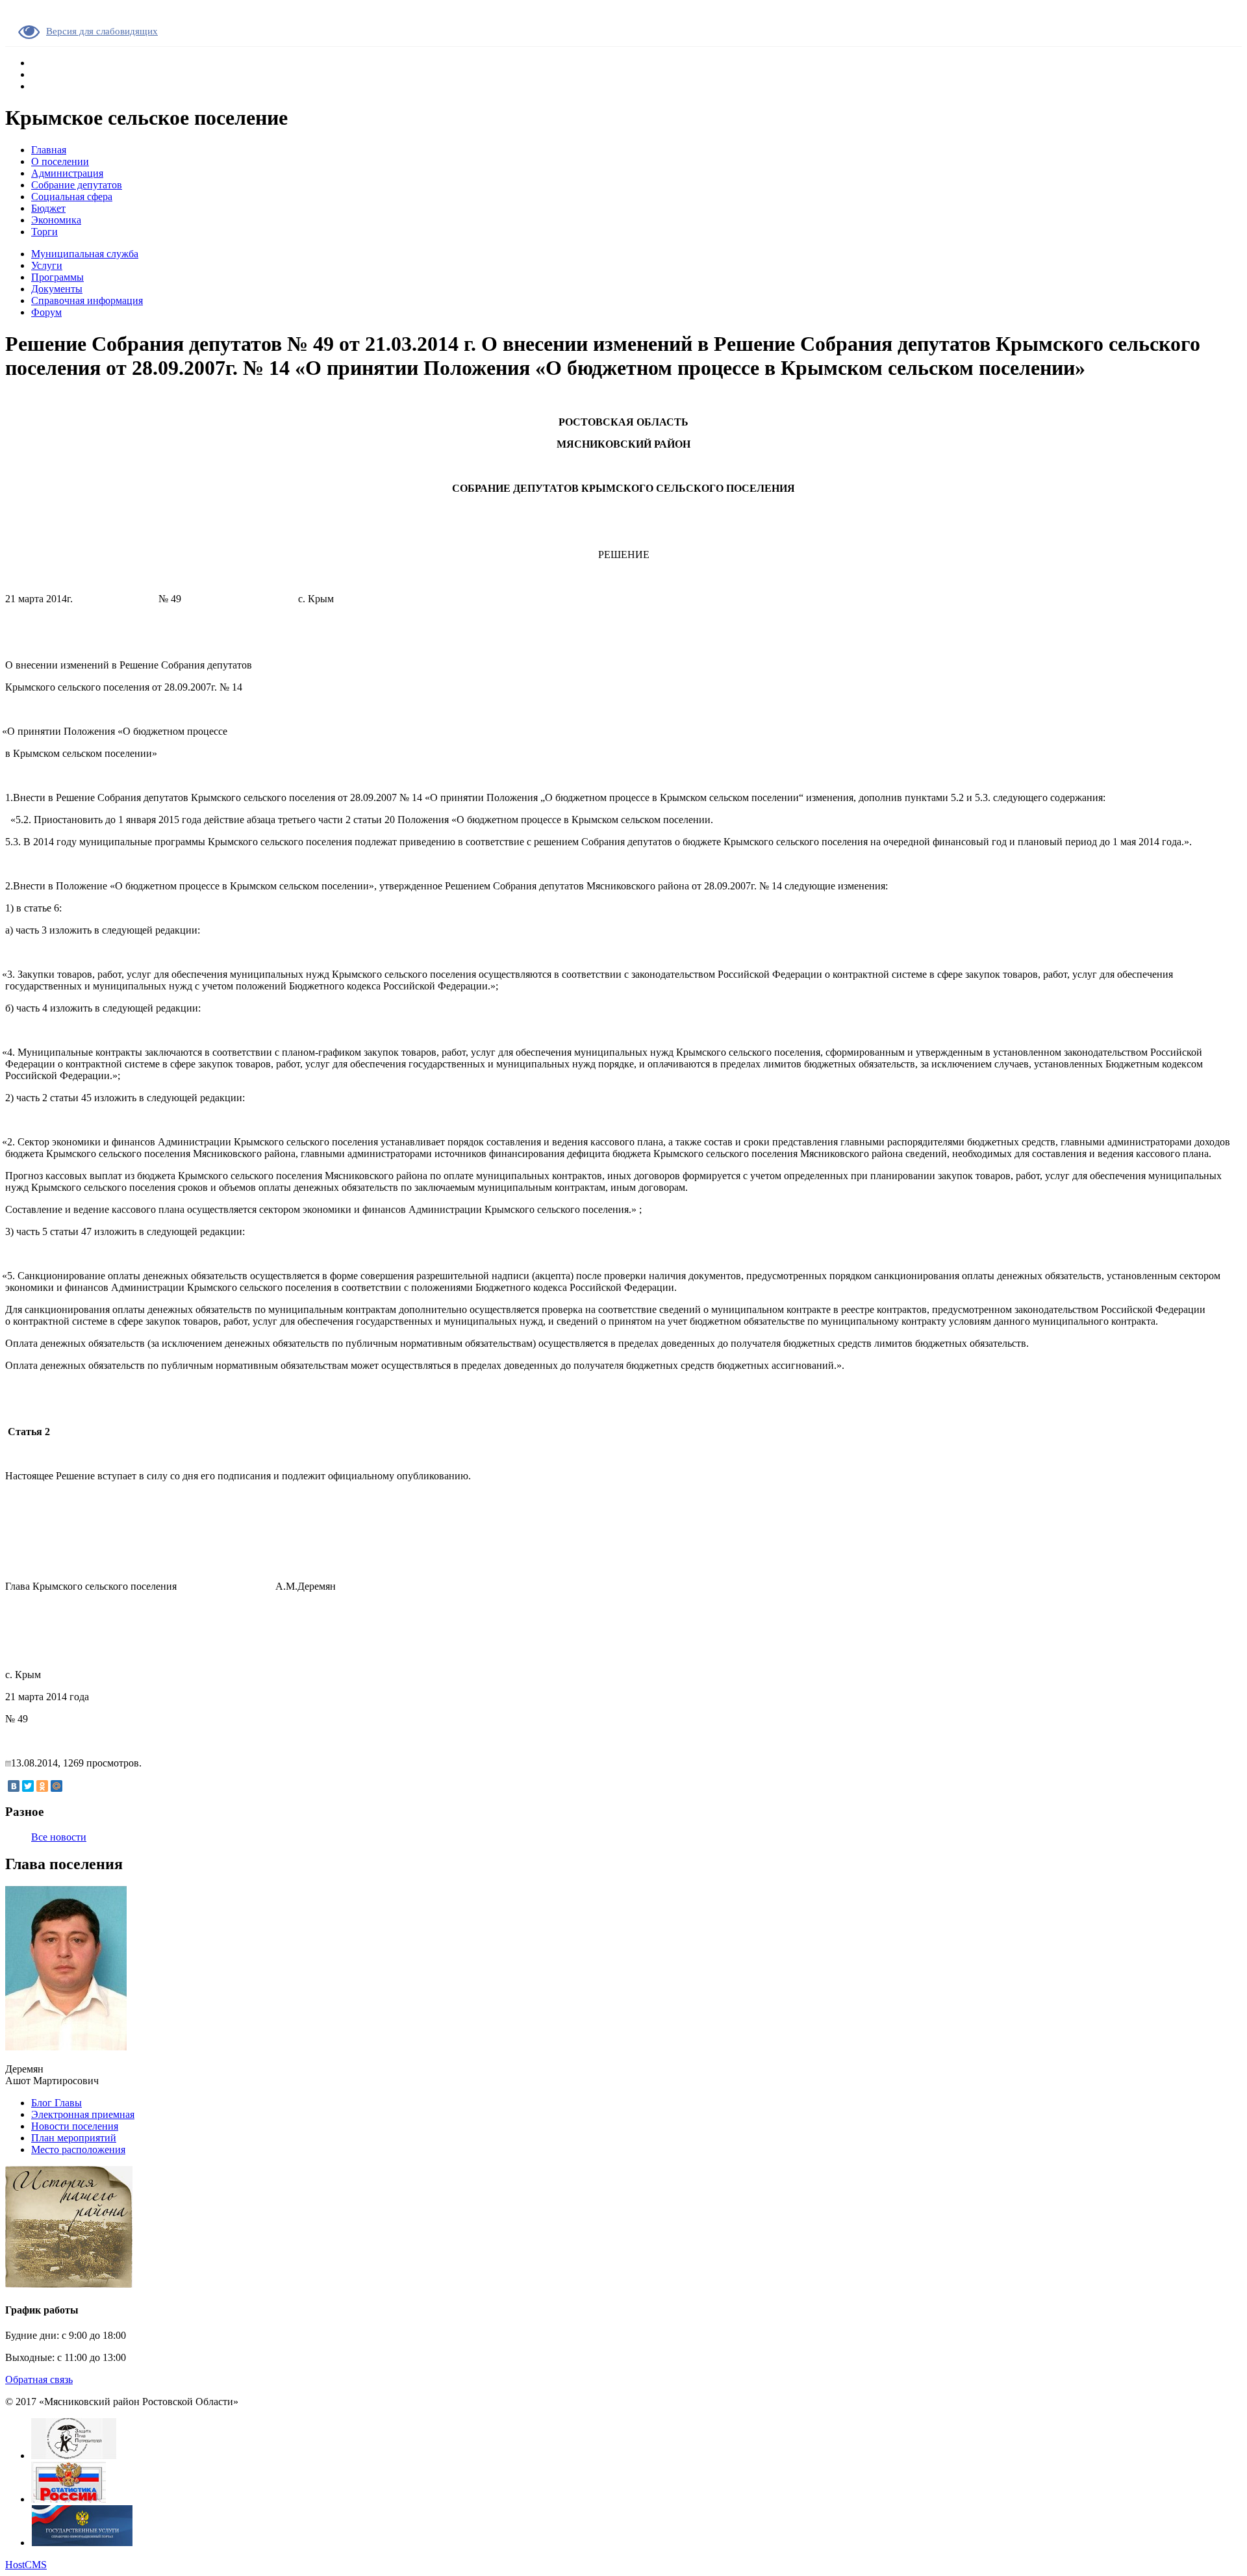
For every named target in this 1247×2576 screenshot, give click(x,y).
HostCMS (26, 2565)
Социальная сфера (72, 197)
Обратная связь (39, 2379)
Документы (57, 289)
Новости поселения (75, 2126)
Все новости (59, 1837)
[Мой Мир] (57, 1786)
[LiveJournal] (71, 1786)
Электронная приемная (83, 2114)
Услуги (47, 265)
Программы (57, 277)
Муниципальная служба (85, 254)
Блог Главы (57, 2103)
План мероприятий (74, 2138)
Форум (46, 312)
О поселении (60, 161)
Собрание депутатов (77, 185)
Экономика (56, 220)
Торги (44, 232)
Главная (49, 150)
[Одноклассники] (42, 1786)
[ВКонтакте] (14, 1786)
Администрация (67, 173)
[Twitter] (28, 1786)
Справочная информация (87, 300)
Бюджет (48, 208)
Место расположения (78, 2149)
